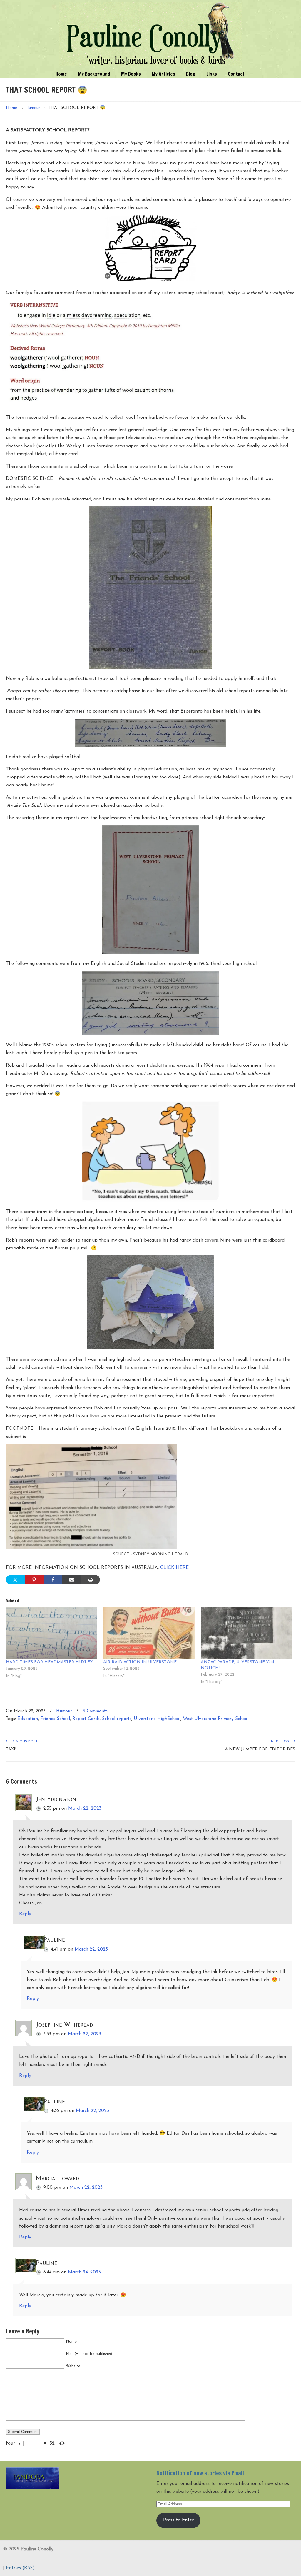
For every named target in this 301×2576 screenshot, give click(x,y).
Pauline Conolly (151, 34)
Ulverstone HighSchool (157, 1719)
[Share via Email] (72, 1580)
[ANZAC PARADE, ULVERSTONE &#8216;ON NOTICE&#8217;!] (246, 1633)
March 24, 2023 (84, 2272)
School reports (117, 1719)
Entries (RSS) (20, 2568)
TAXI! (11, 1749)
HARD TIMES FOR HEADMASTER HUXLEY (49, 1662)
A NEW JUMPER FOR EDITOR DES (260, 1749)
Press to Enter (178, 2520)
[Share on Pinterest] (34, 1580)
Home (12, 108)
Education (28, 1719)
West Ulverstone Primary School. (216, 1719)
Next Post (282, 1741)
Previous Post (23, 1741)
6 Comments (95, 1711)
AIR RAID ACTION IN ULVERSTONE (140, 1662)
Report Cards (86, 1719)
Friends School (55, 1719)
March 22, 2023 (85, 1808)
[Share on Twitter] (15, 1580)
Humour (33, 108)
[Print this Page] (91, 1580)
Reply (25, 1914)
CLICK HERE (174, 1568)
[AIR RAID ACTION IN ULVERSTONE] (149, 1633)
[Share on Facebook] (53, 1580)
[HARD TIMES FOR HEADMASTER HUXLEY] (52, 1633)
